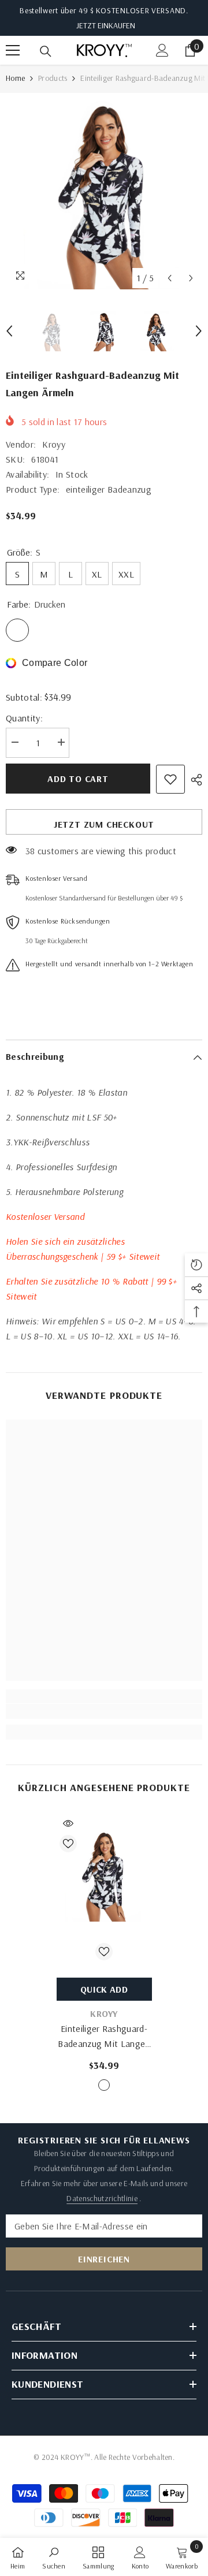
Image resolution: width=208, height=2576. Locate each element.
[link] (104, 1711)
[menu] (13, 50)
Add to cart (78, 779)
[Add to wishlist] (170, 779)
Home (15, 78)
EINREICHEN (104, 2259)
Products (53, 78)
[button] (170, 278)
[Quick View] (68, 1823)
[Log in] (162, 50)
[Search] (46, 51)
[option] (104, 191)
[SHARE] (194, 780)
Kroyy (54, 444)
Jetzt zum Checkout (104, 824)
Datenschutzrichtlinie (102, 2198)
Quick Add (104, 1989)
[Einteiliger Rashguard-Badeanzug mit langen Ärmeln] (104, 1874)
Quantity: (24, 718)
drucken (104, 2085)
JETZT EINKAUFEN (106, 25)
